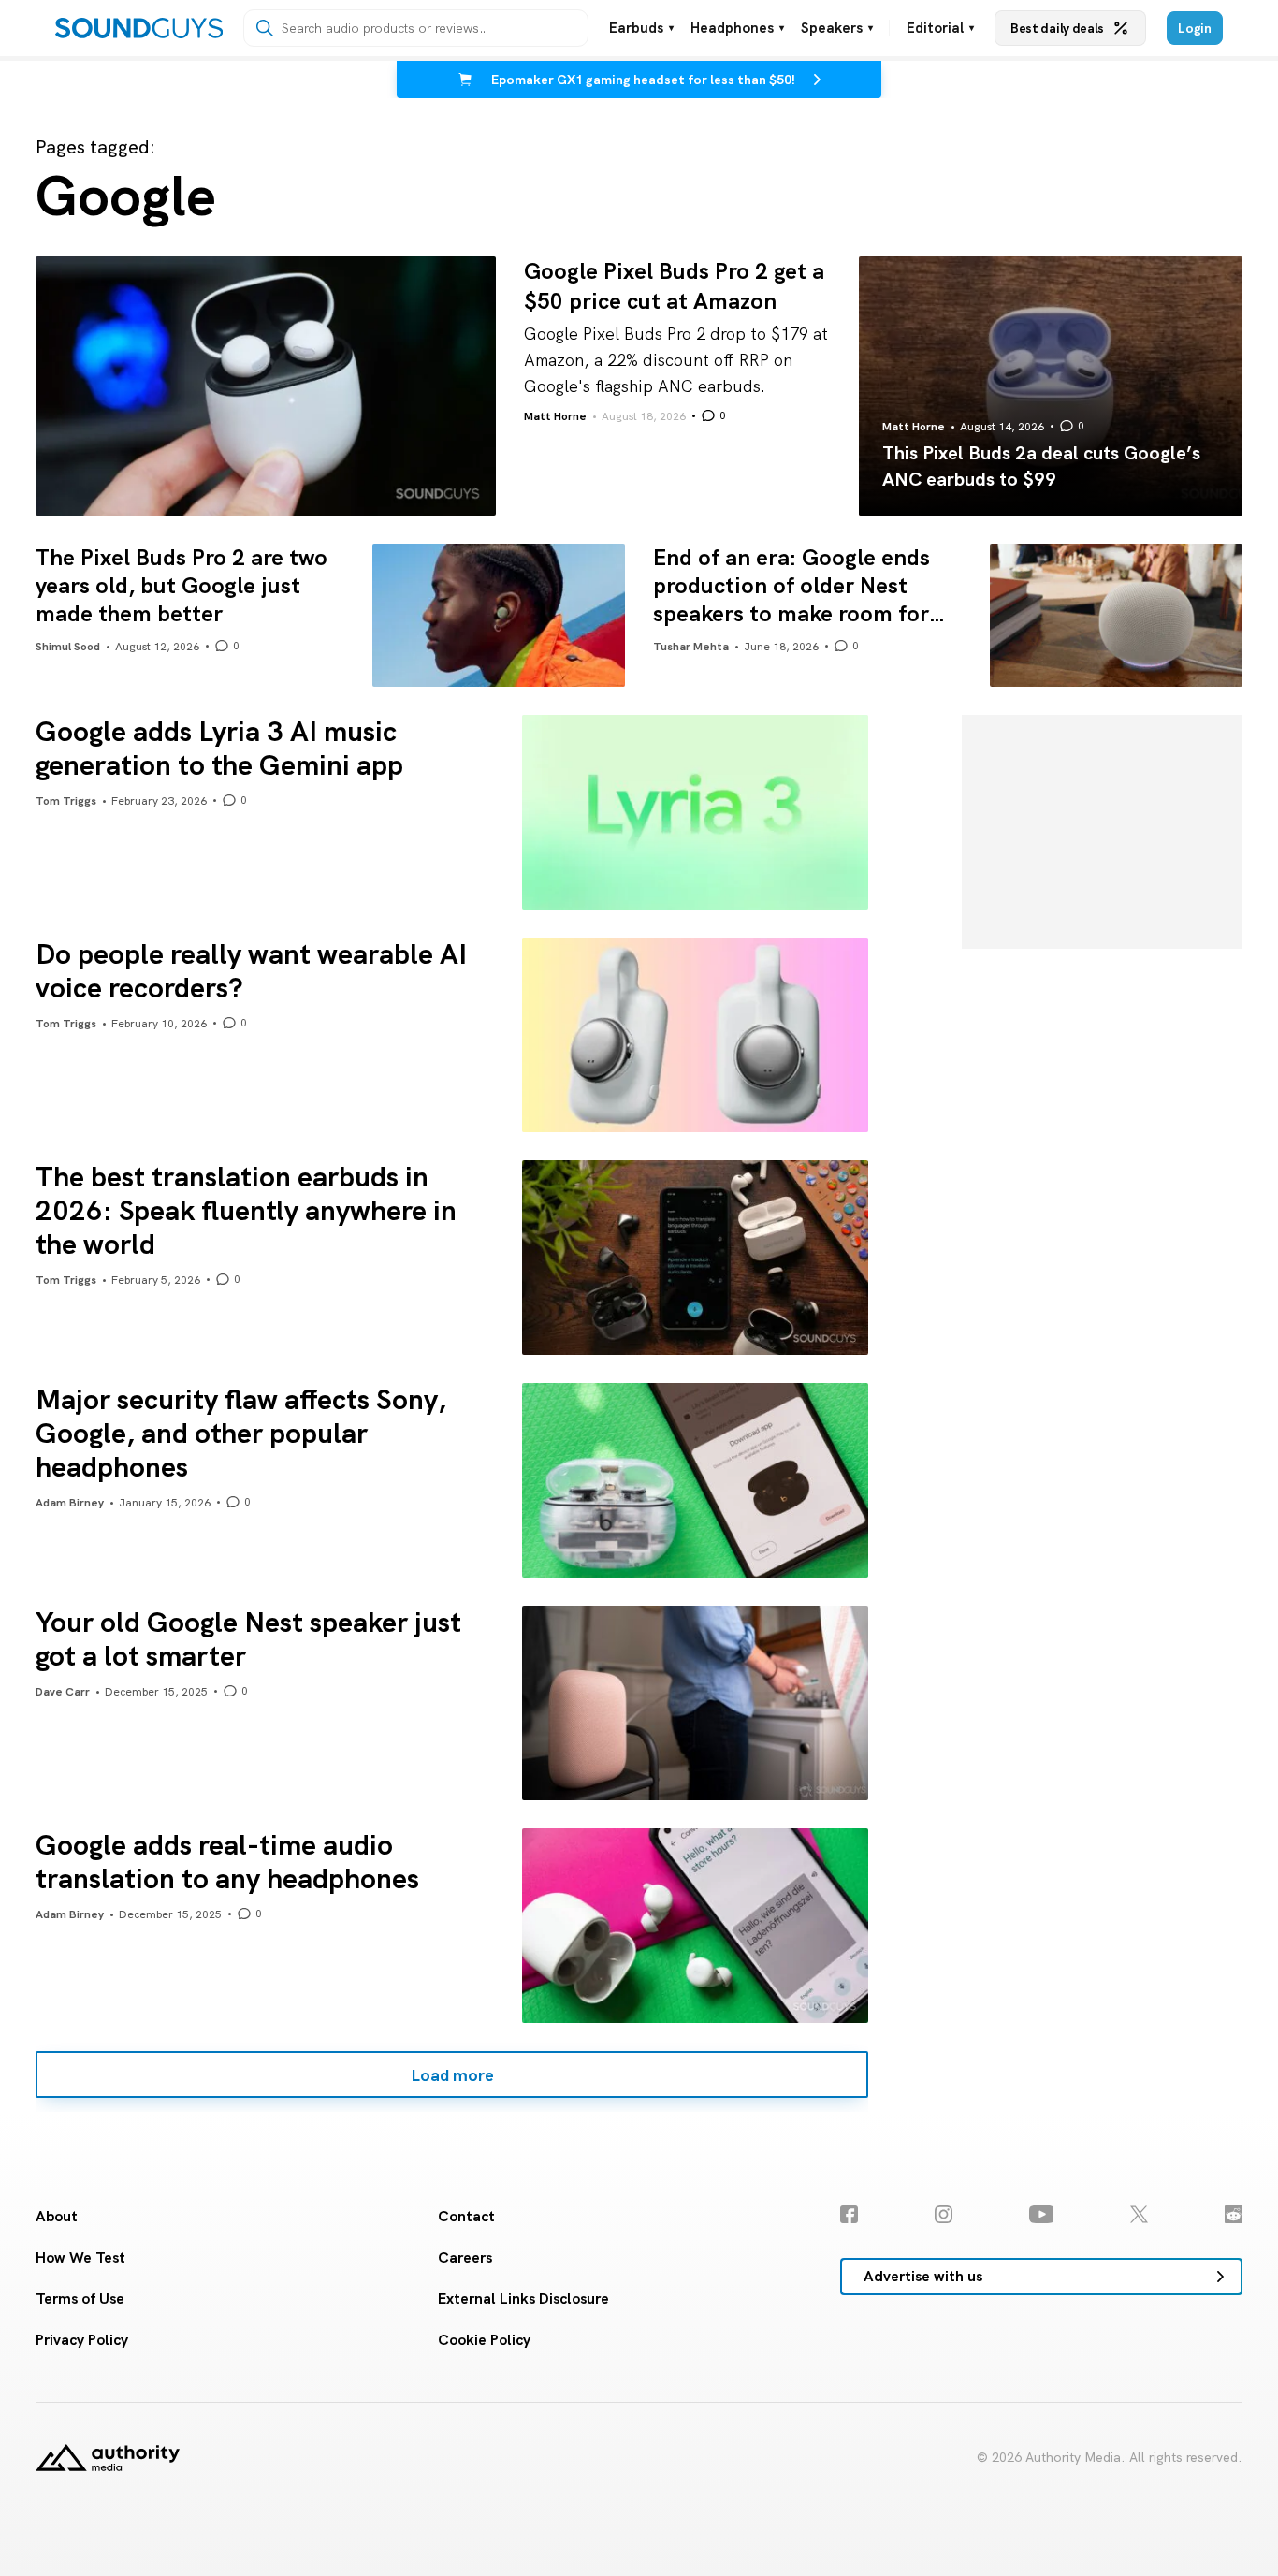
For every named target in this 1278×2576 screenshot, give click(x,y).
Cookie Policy (484, 2340)
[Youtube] (1042, 2214)
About (57, 2216)
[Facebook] (849, 2214)
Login (1195, 28)
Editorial (940, 29)
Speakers (837, 29)
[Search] (265, 28)
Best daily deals (1057, 28)
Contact (466, 2216)
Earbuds (641, 29)
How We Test (80, 2257)
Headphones (737, 29)
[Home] (139, 28)
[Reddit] (1234, 2214)
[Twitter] (1139, 2214)
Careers (465, 2257)
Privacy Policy (82, 2340)
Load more (452, 2074)
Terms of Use (80, 2299)
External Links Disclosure (523, 2299)
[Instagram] (944, 2214)
